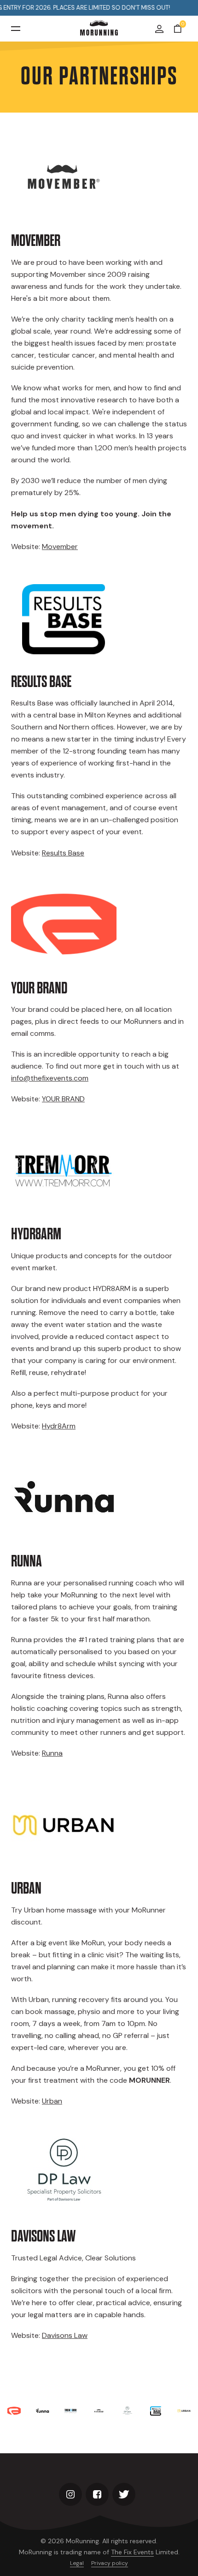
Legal (77, 2563)
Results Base (63, 853)
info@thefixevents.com (50, 1078)
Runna (52, 1753)
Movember (60, 547)
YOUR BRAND (63, 1099)
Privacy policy (110, 2563)
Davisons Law (65, 2335)
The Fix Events (132, 2552)
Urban (52, 2101)
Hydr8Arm (59, 1426)
